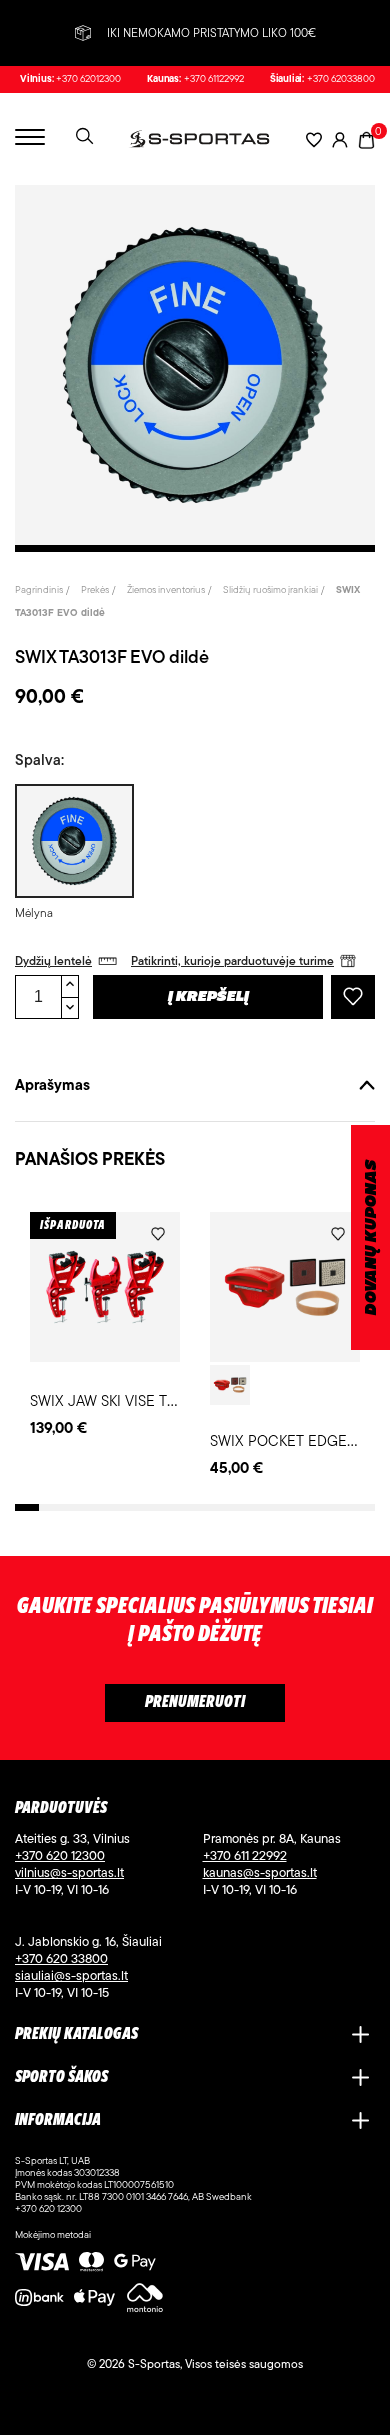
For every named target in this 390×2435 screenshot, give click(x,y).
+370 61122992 (214, 79)
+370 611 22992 (245, 1855)
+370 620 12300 (60, 1855)
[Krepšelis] (366, 138)
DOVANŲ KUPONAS (371, 1237)
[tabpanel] (195, 365)
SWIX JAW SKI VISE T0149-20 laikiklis (148, 1400)
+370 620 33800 (61, 1958)
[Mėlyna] (72, 841)
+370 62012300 (88, 79)
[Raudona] (230, 1385)
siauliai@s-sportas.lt (71, 1975)
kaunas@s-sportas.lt (260, 1872)
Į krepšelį (208, 997)
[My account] (340, 139)
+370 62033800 (341, 79)
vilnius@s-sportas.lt (69, 1872)
